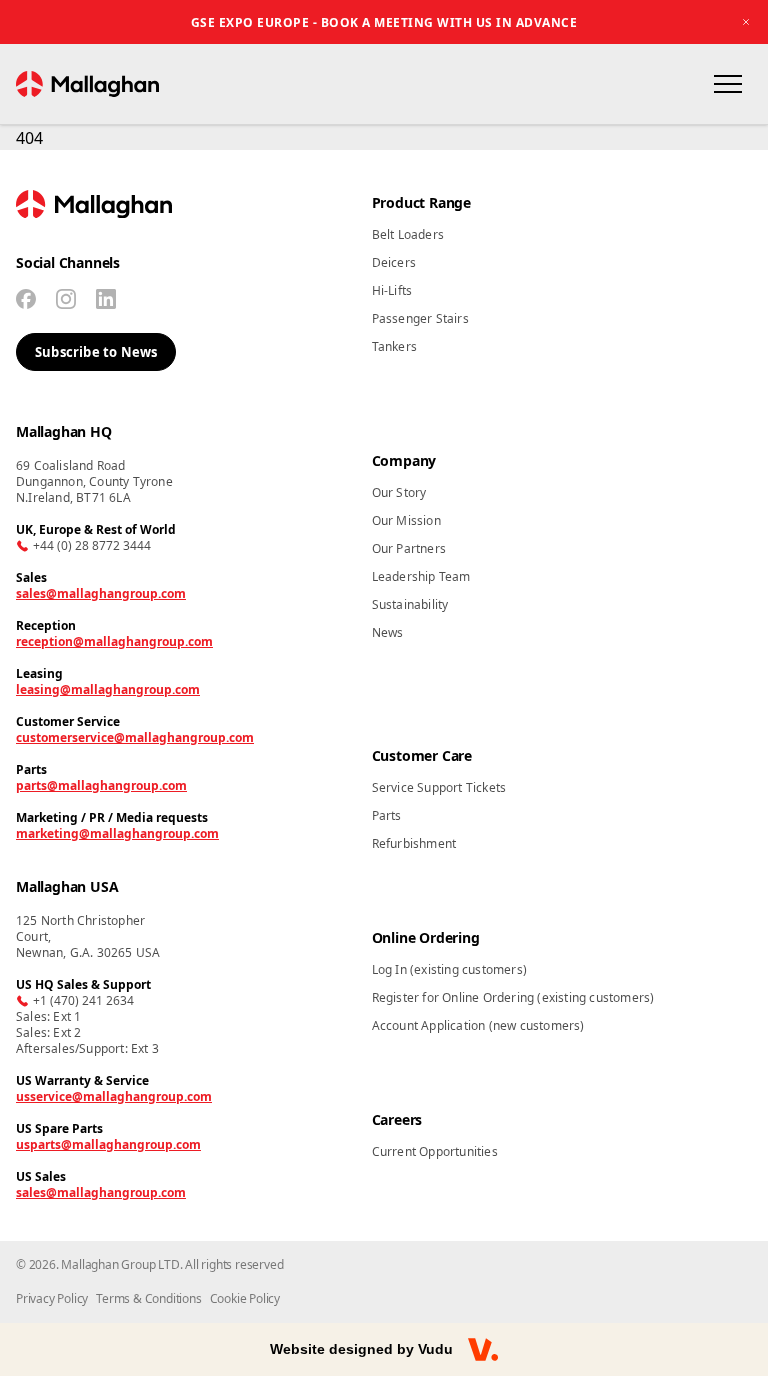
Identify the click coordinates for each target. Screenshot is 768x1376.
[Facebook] (26, 299)
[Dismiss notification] (746, 22)
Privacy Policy (52, 1298)
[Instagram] (66, 299)
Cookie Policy (245, 1298)
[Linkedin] (106, 299)
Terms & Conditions (148, 1298)
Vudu (435, 1349)
